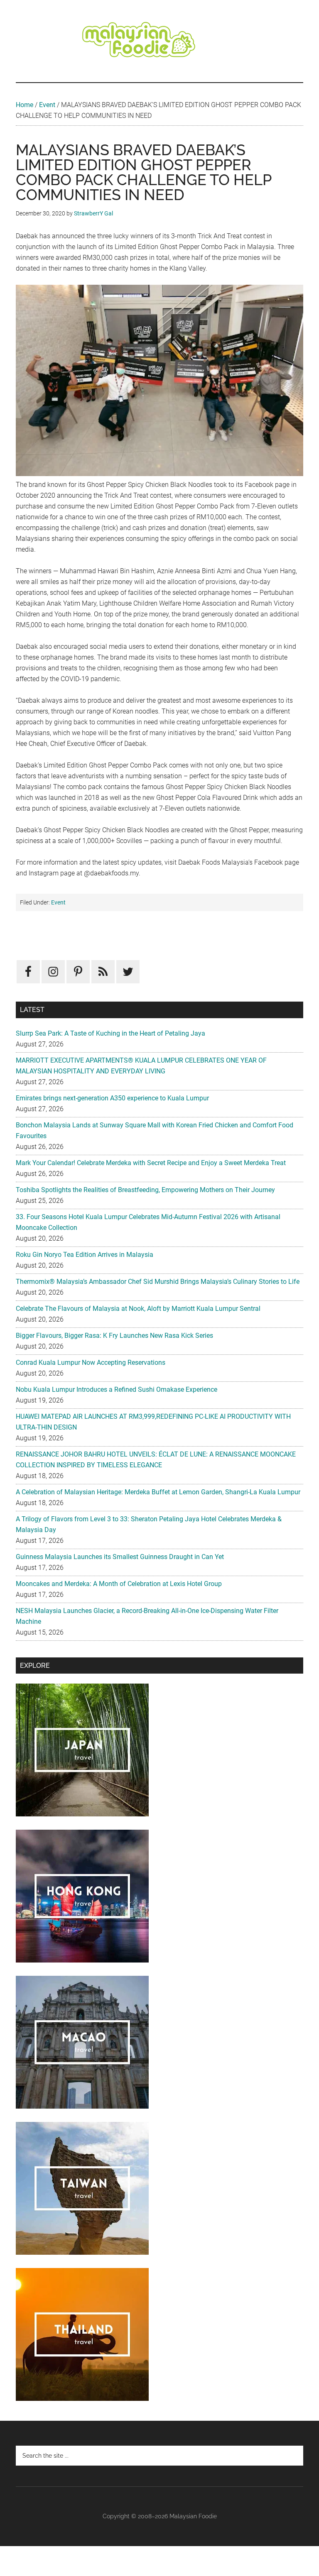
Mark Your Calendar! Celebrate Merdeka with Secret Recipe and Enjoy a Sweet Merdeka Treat (151, 1163)
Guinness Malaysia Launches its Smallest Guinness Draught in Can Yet (120, 1557)
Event (47, 105)
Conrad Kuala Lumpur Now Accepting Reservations (91, 1363)
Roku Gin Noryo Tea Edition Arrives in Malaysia (85, 1255)
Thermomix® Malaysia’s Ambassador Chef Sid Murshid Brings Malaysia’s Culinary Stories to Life (158, 1282)
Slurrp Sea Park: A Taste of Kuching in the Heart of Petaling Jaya (110, 1033)
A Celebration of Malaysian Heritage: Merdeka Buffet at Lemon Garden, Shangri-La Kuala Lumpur (158, 1492)
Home (25, 105)
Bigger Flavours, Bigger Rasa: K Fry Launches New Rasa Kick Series (114, 1336)
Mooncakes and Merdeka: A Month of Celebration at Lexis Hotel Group (119, 1584)
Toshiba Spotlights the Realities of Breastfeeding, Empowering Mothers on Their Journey (145, 1190)
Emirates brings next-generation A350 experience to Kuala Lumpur (112, 1098)
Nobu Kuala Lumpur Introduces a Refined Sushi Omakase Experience (117, 1389)
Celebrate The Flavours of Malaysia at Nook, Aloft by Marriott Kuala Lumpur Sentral (138, 1309)
